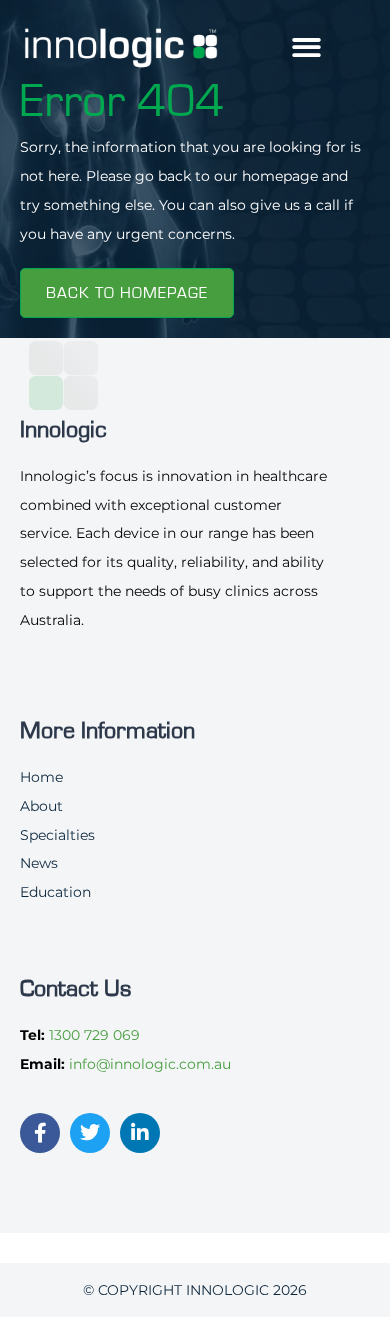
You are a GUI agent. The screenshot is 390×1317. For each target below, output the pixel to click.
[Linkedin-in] (140, 1133)
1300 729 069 (94, 1035)
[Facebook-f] (40, 1133)
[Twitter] (90, 1133)
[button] (306, 48)
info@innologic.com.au (150, 1064)
